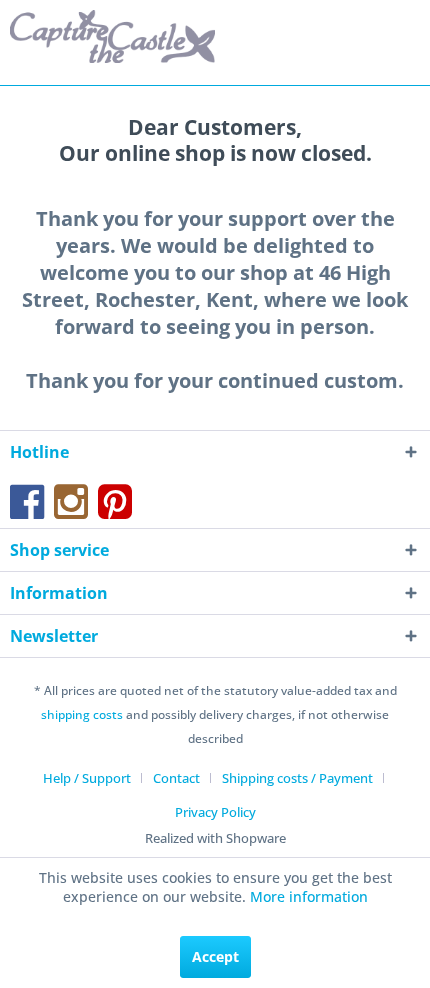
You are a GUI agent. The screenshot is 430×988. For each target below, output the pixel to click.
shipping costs (82, 714)
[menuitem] (94, 778)
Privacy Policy (215, 812)
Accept (215, 956)
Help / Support (87, 778)
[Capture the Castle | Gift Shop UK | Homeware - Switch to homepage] (112, 37)
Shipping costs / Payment (297, 778)
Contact (176, 778)
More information (309, 896)
